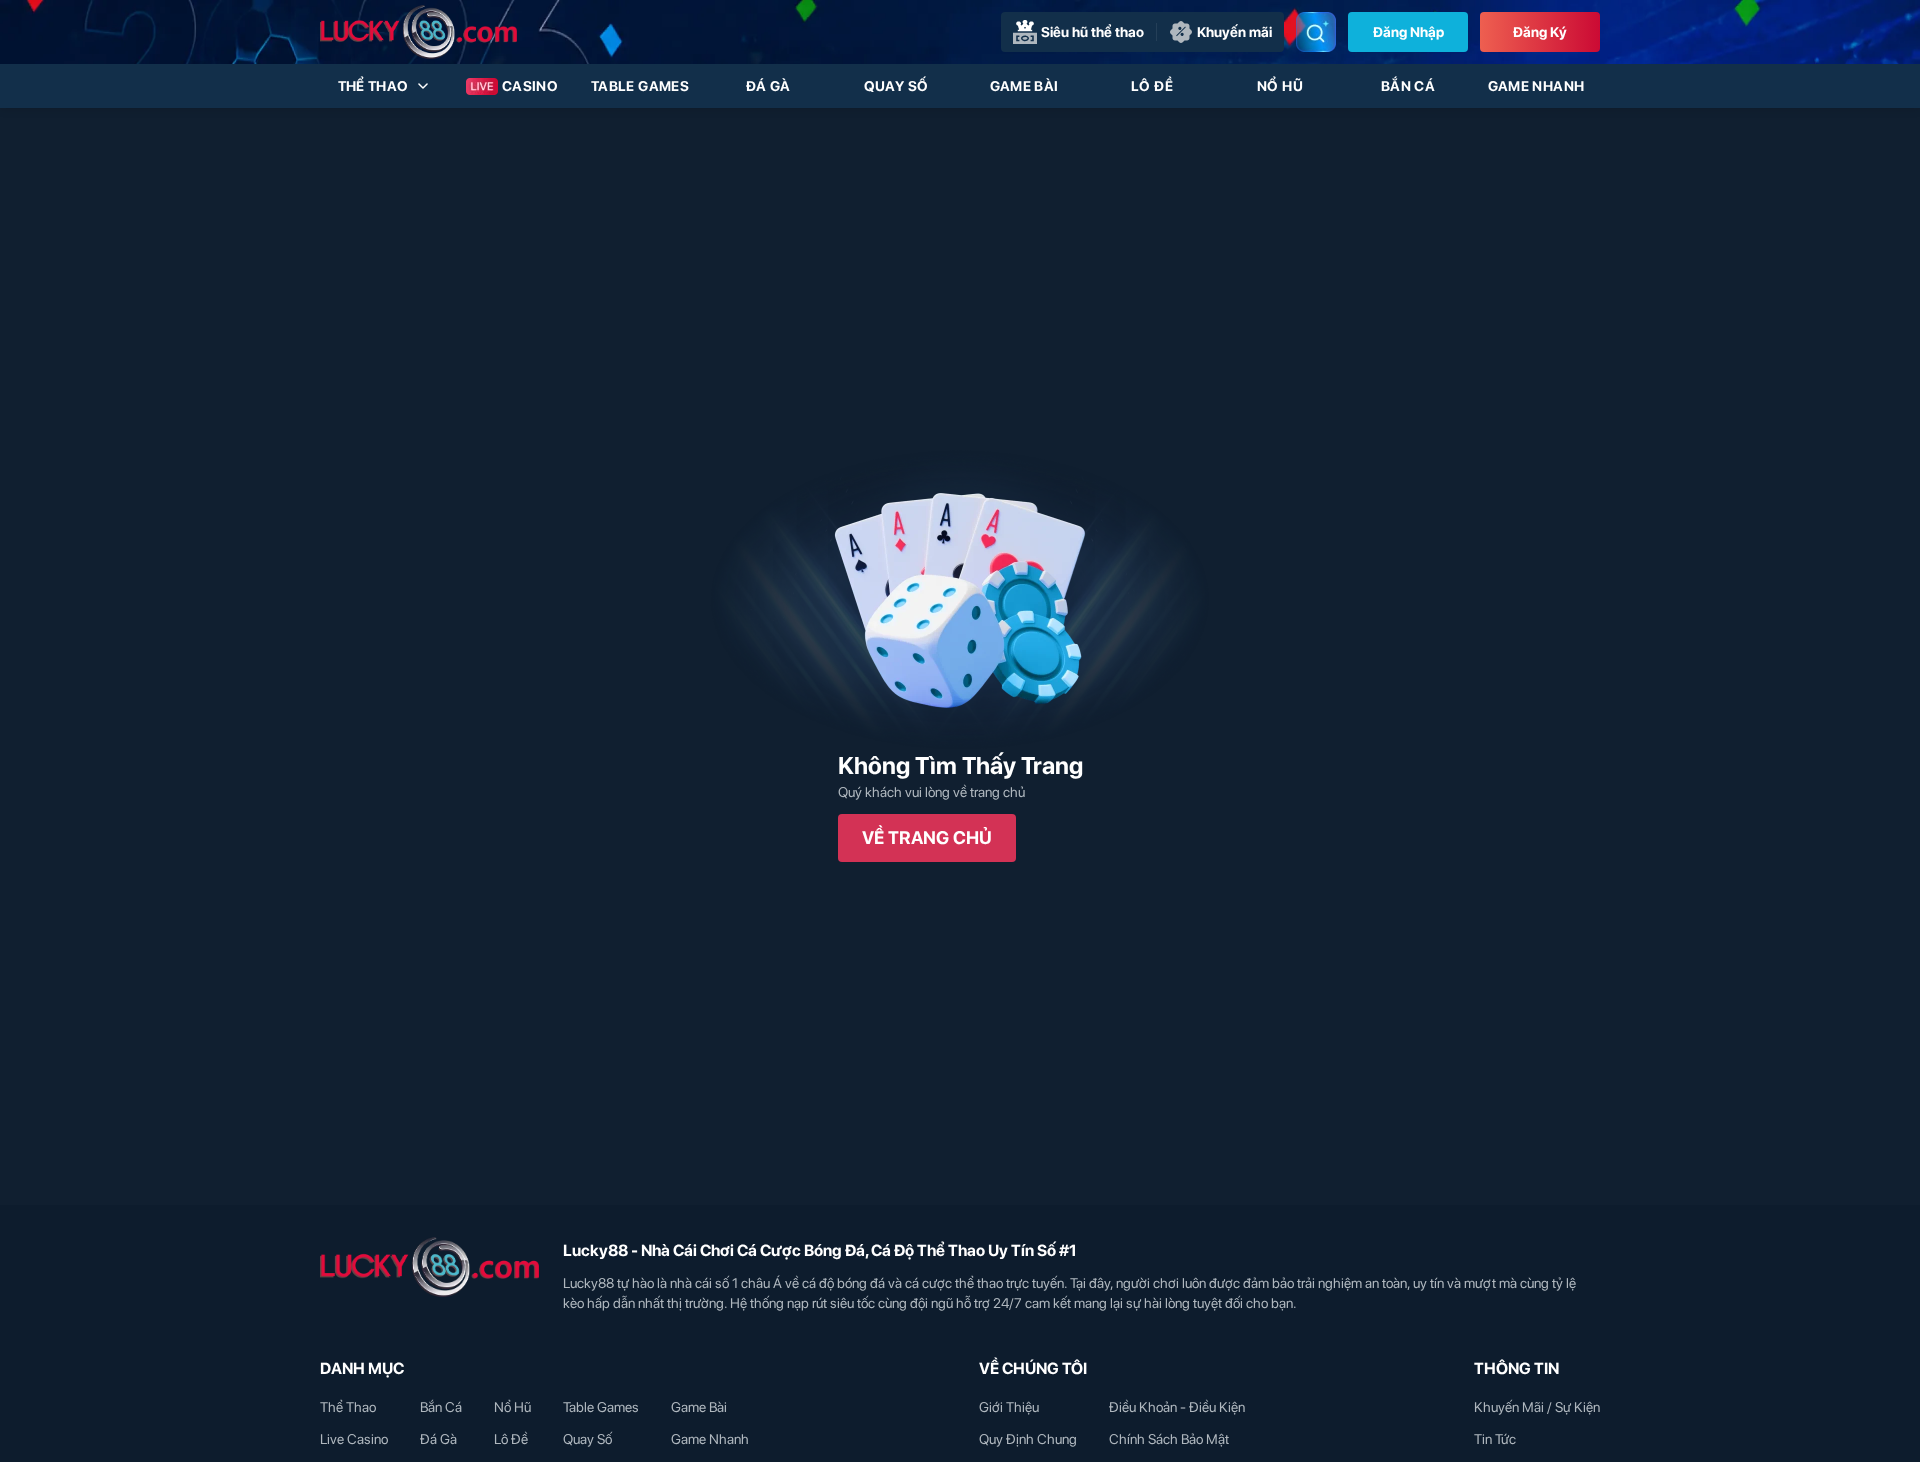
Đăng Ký (1540, 32)
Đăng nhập (1408, 32)
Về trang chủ (927, 837)
